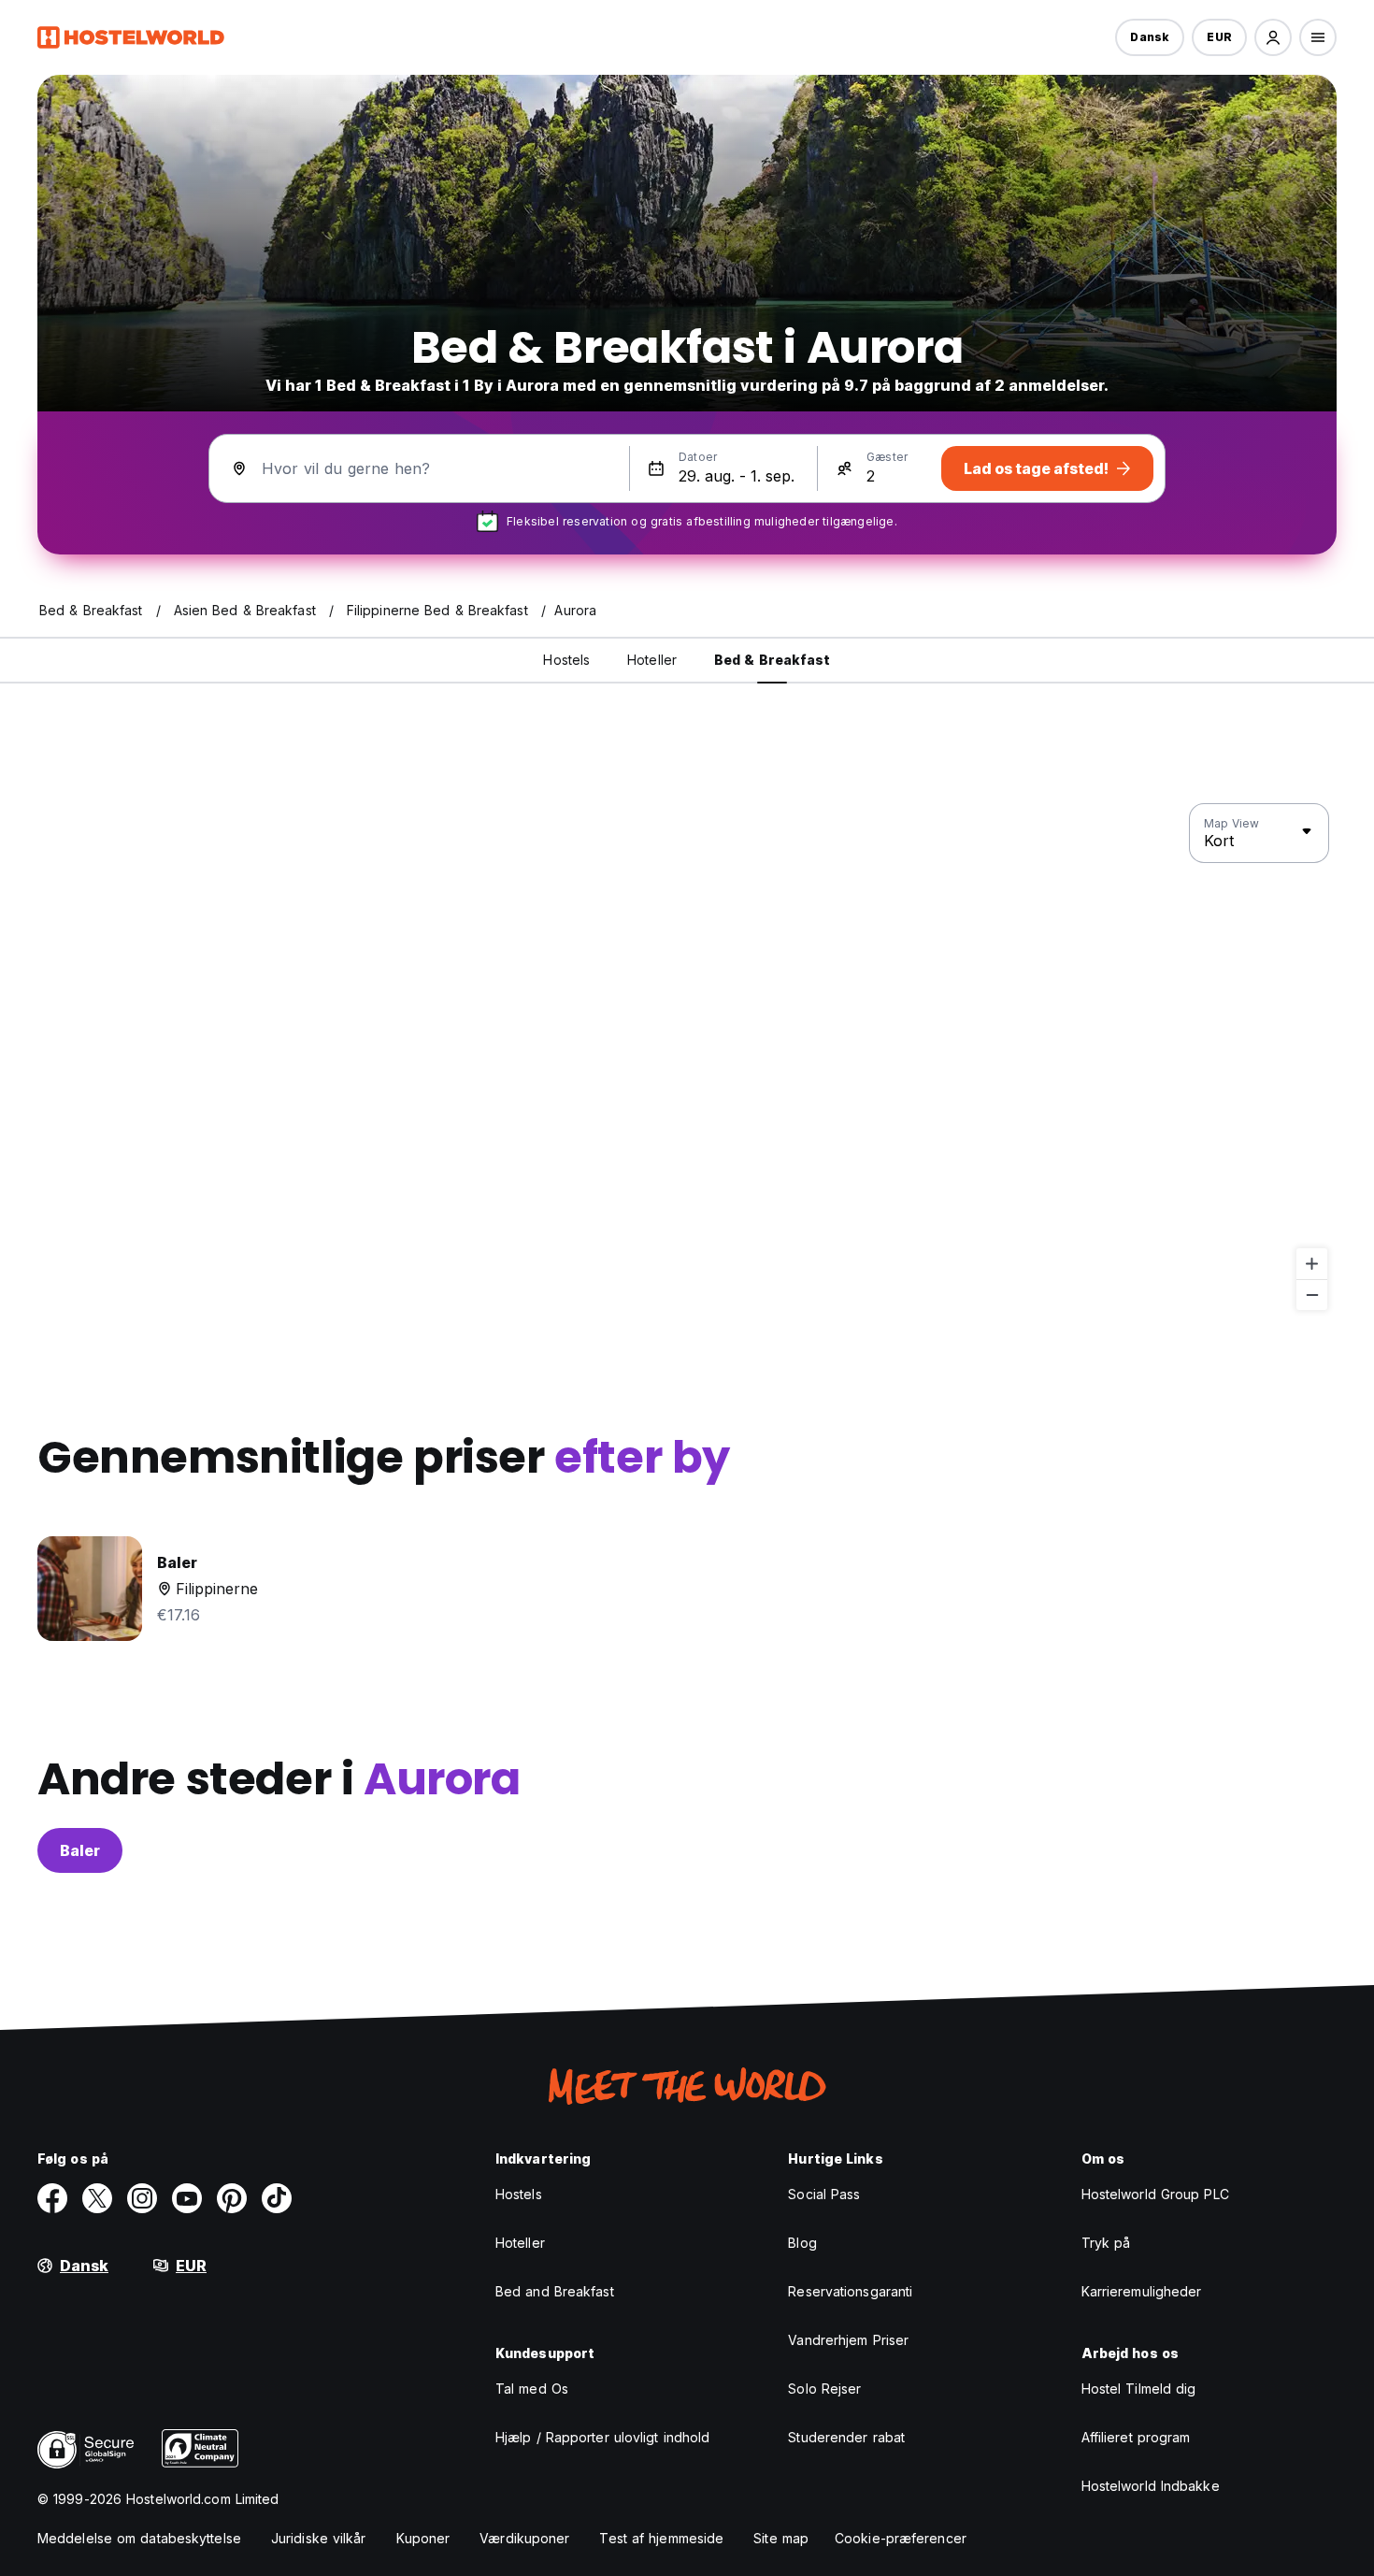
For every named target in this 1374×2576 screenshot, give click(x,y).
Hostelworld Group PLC (1155, 2194)
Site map (781, 2538)
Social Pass (824, 2194)
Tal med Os (532, 2389)
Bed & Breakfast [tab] (773, 660)
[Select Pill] (1273, 37)
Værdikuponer (524, 2538)
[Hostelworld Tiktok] (277, 2198)
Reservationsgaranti (850, 2291)
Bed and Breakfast (555, 2291)
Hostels (519, 2194)
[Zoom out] (1312, 1295)
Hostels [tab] (566, 660)
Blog (802, 2243)
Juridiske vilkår (319, 2538)
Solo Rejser (824, 2389)
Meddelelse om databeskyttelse (139, 2538)
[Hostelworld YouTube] (187, 2198)
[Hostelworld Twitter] (97, 2198)
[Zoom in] (1312, 1264)
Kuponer (423, 2538)
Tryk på (1106, 2243)
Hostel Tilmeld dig (1139, 2389)
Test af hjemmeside (661, 2538)
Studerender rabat (846, 2437)
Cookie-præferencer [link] (901, 2538)
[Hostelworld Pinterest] (232, 2198)
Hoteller (520, 2243)
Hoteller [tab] (652, 660)
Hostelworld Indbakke (1151, 2486)
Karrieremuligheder (1142, 2291)
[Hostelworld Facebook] (52, 2198)
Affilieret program (1136, 2437)
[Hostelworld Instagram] (142, 2198)
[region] (687, 1058)
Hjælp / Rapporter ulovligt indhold (602, 2437)
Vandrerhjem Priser (848, 2340)
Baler (80, 1850)
